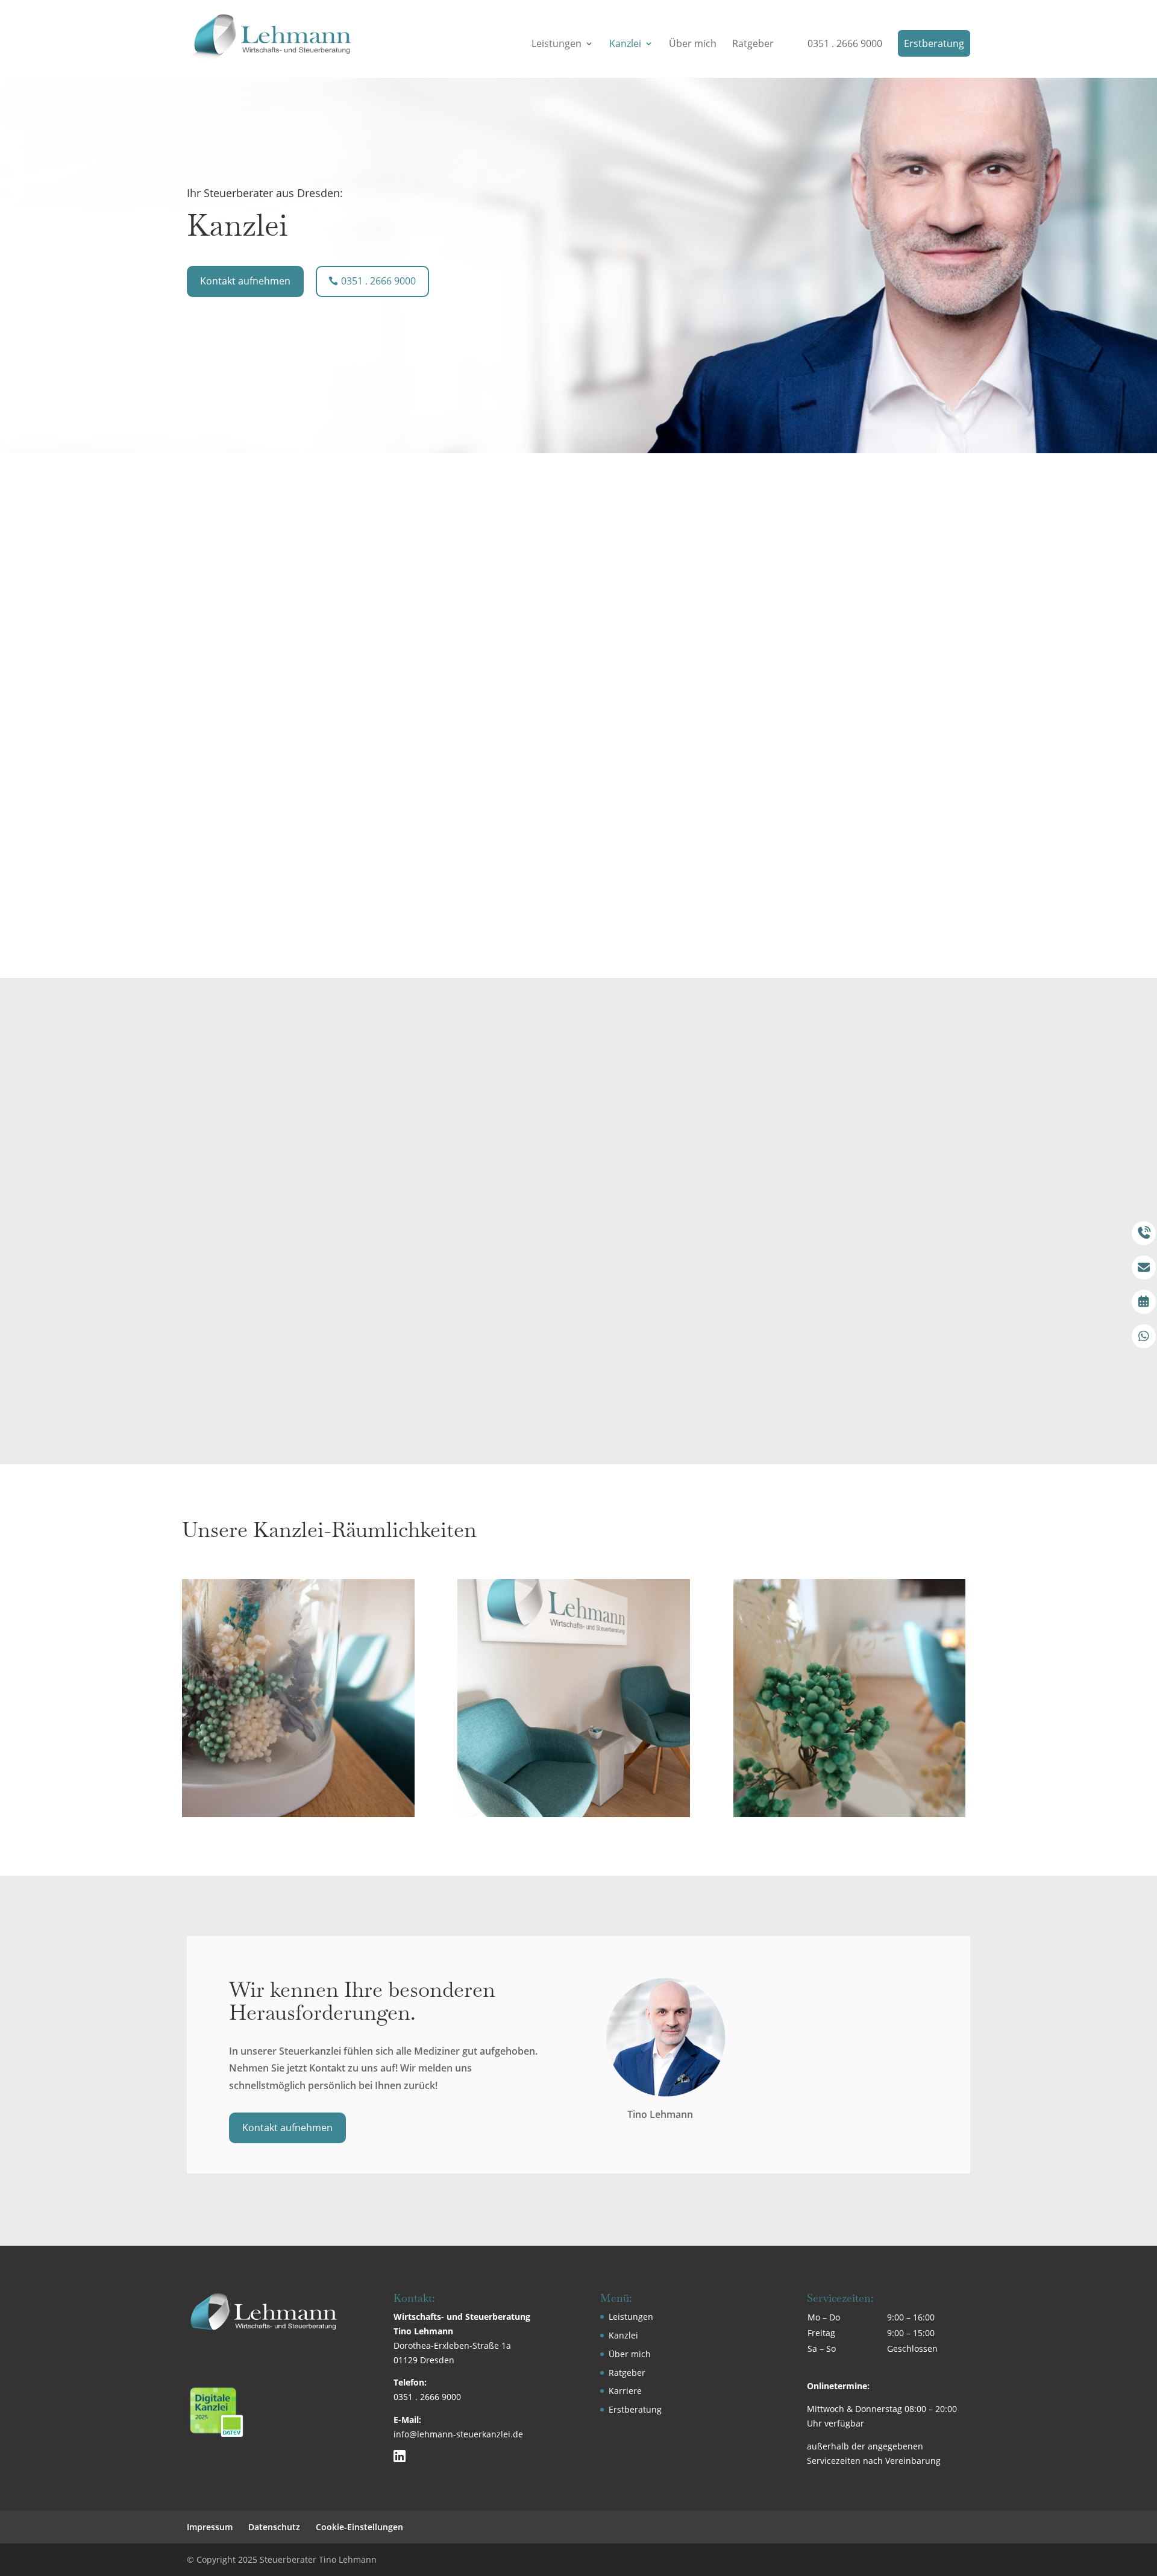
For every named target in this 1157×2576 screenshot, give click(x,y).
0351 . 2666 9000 (845, 45)
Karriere (625, 2391)
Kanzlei (625, 45)
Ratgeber (753, 45)
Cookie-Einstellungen (359, 2527)
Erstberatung (934, 43)
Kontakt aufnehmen (245, 281)
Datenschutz (274, 2527)
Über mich (693, 45)
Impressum (210, 2527)
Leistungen (557, 45)
